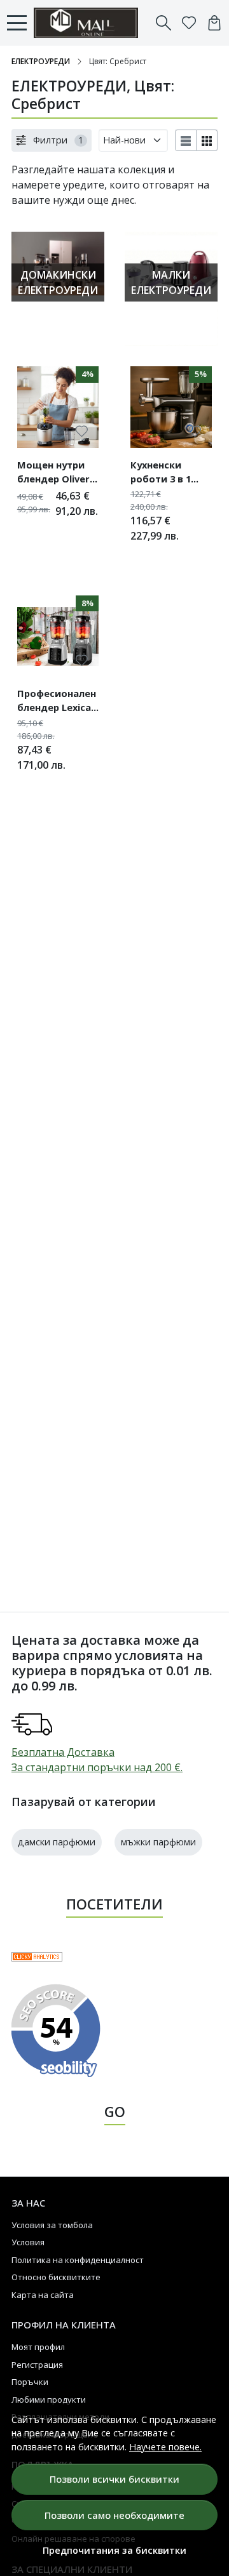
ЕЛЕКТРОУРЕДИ (41, 61)
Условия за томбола (52, 2225)
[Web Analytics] (37, 1956)
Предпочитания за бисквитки (114, 2550)
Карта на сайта (43, 2295)
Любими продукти (49, 2400)
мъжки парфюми (158, 1842)
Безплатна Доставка (63, 1752)
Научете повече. (165, 2447)
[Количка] (214, 23)
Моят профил (38, 2347)
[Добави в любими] (82, 431)
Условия (28, 2242)
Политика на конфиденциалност (78, 2260)
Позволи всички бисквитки (114, 2479)
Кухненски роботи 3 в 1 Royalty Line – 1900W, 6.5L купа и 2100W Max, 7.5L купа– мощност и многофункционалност (170, 474)
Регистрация (37, 2365)
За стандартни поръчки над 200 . (97, 1767)
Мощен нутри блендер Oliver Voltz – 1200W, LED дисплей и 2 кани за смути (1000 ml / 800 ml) (57, 474)
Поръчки (30, 2382)
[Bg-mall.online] (89, 23)
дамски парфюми (57, 1842)
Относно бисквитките (56, 2277)
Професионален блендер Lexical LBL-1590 (57, 702)
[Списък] (186, 140)
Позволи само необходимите (114, 2515)
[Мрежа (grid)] (207, 140)
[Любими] (189, 23)
